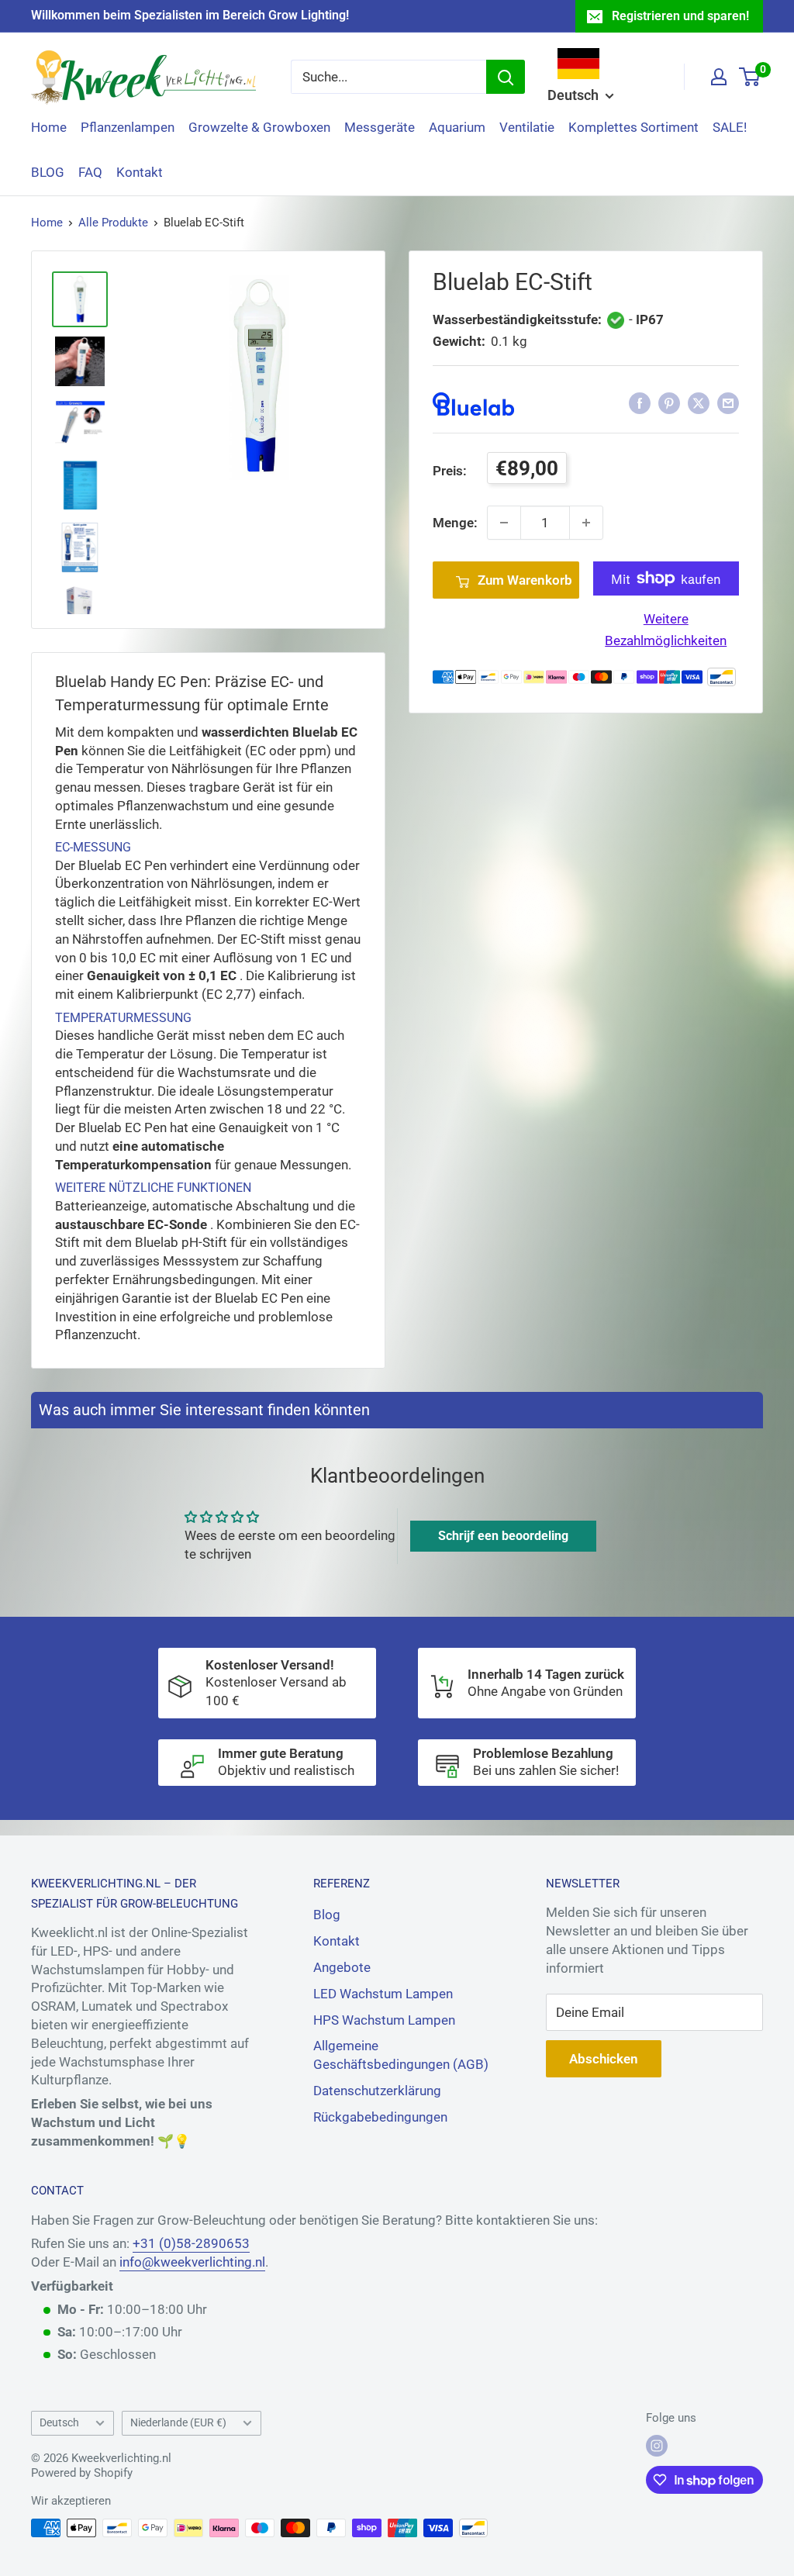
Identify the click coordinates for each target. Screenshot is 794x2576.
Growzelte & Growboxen (259, 127)
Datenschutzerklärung (377, 2091)
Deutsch (59, 2423)
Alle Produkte (113, 223)
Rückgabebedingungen (380, 2117)
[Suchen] (506, 77)
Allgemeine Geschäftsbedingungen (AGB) (401, 2055)
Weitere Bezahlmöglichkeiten (666, 629)
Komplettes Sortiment (633, 127)
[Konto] (719, 77)
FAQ (90, 172)
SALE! (730, 127)
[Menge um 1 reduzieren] (504, 523)
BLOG (48, 172)
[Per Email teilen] (728, 403)
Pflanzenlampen (128, 127)
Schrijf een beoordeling (503, 1536)
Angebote (342, 1967)
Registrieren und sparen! (680, 16)
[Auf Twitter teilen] (699, 403)
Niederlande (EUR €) (178, 2423)
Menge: (455, 523)
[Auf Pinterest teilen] (669, 403)
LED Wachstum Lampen (383, 1994)
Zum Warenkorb (525, 580)
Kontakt (140, 172)
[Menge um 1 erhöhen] (586, 523)
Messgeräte (380, 127)
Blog (327, 1915)
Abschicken (604, 2059)
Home (49, 127)
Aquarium (457, 127)
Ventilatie (527, 127)
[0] (750, 77)
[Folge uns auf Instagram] (657, 2446)
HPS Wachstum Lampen (384, 2020)
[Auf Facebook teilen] (640, 403)
